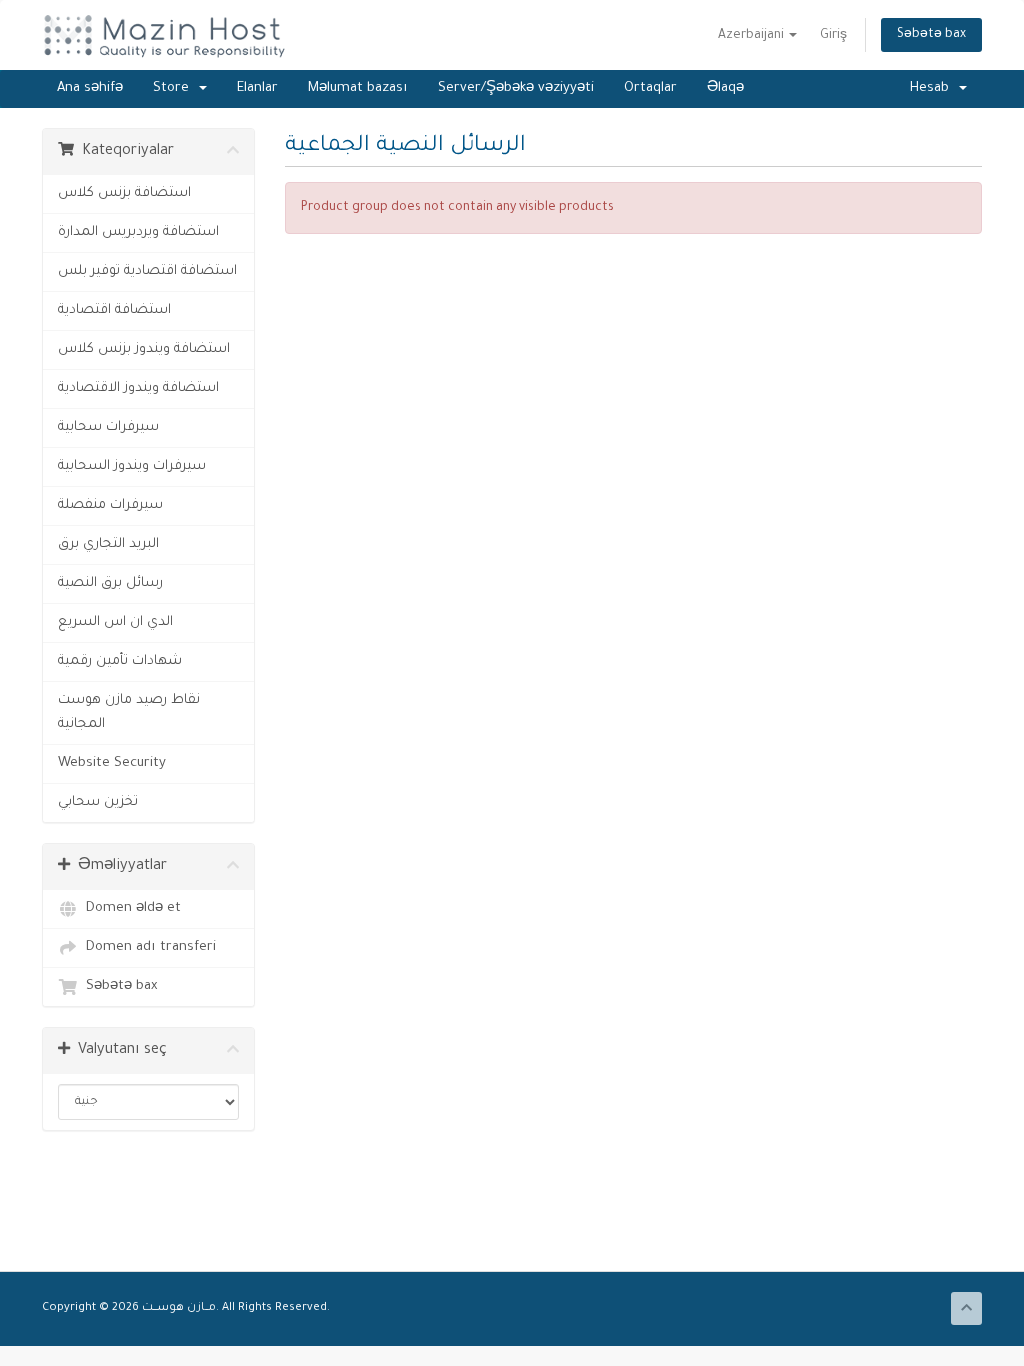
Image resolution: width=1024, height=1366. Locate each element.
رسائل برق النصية (110, 583)
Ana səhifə (90, 88)
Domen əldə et (129, 908)
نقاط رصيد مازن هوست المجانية (129, 712)
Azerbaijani (752, 36)
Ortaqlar (650, 88)
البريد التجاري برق (108, 544)
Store (175, 88)
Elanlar (257, 88)
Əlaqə (725, 88)
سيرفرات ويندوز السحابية (132, 466)
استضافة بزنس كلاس (124, 193)
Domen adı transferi (147, 947)
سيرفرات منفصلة (110, 505)
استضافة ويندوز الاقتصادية (138, 388)
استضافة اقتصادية (114, 310)
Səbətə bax (931, 35)
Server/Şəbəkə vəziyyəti (516, 88)
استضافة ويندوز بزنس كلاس (144, 349)
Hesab (933, 88)
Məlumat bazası (358, 88)
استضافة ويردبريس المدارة (138, 232)
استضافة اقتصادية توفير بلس (147, 271)
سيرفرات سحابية (108, 427)
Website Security (112, 763)
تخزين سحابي (98, 802)
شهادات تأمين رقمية (120, 661)
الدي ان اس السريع (115, 622)
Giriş (833, 36)
